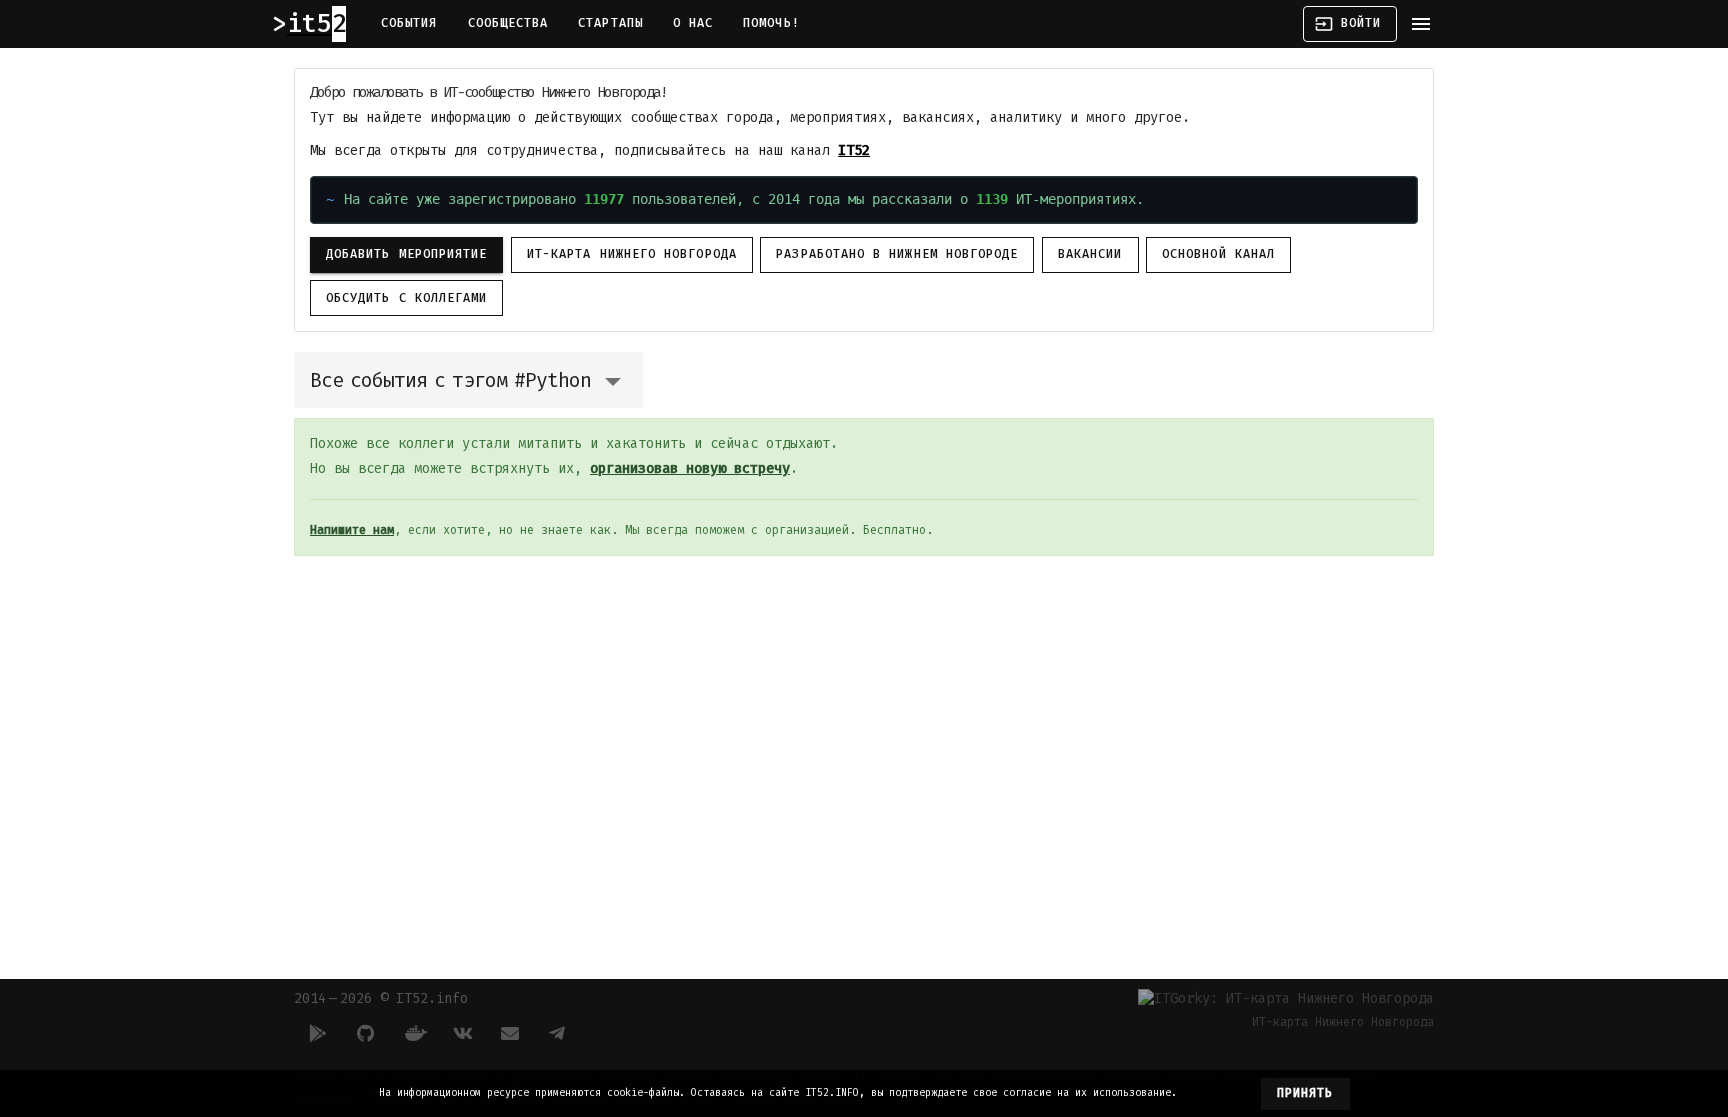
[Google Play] (318, 1033)
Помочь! (771, 23)
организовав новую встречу (690, 468)
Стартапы (610, 23)
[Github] (366, 1033)
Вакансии (1090, 254)
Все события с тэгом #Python (450, 380)
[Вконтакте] (462, 1033)
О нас (693, 23)
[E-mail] (510, 1033)
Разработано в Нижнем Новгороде (897, 254)
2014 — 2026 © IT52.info (381, 998)
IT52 (854, 150)
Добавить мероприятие (406, 254)
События (409, 23)
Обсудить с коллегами (406, 298)
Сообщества (508, 23)
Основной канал (1218, 254)
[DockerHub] (414, 1033)
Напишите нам (352, 530)
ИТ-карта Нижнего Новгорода (632, 254)
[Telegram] (558, 1033)
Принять (1305, 1093)
